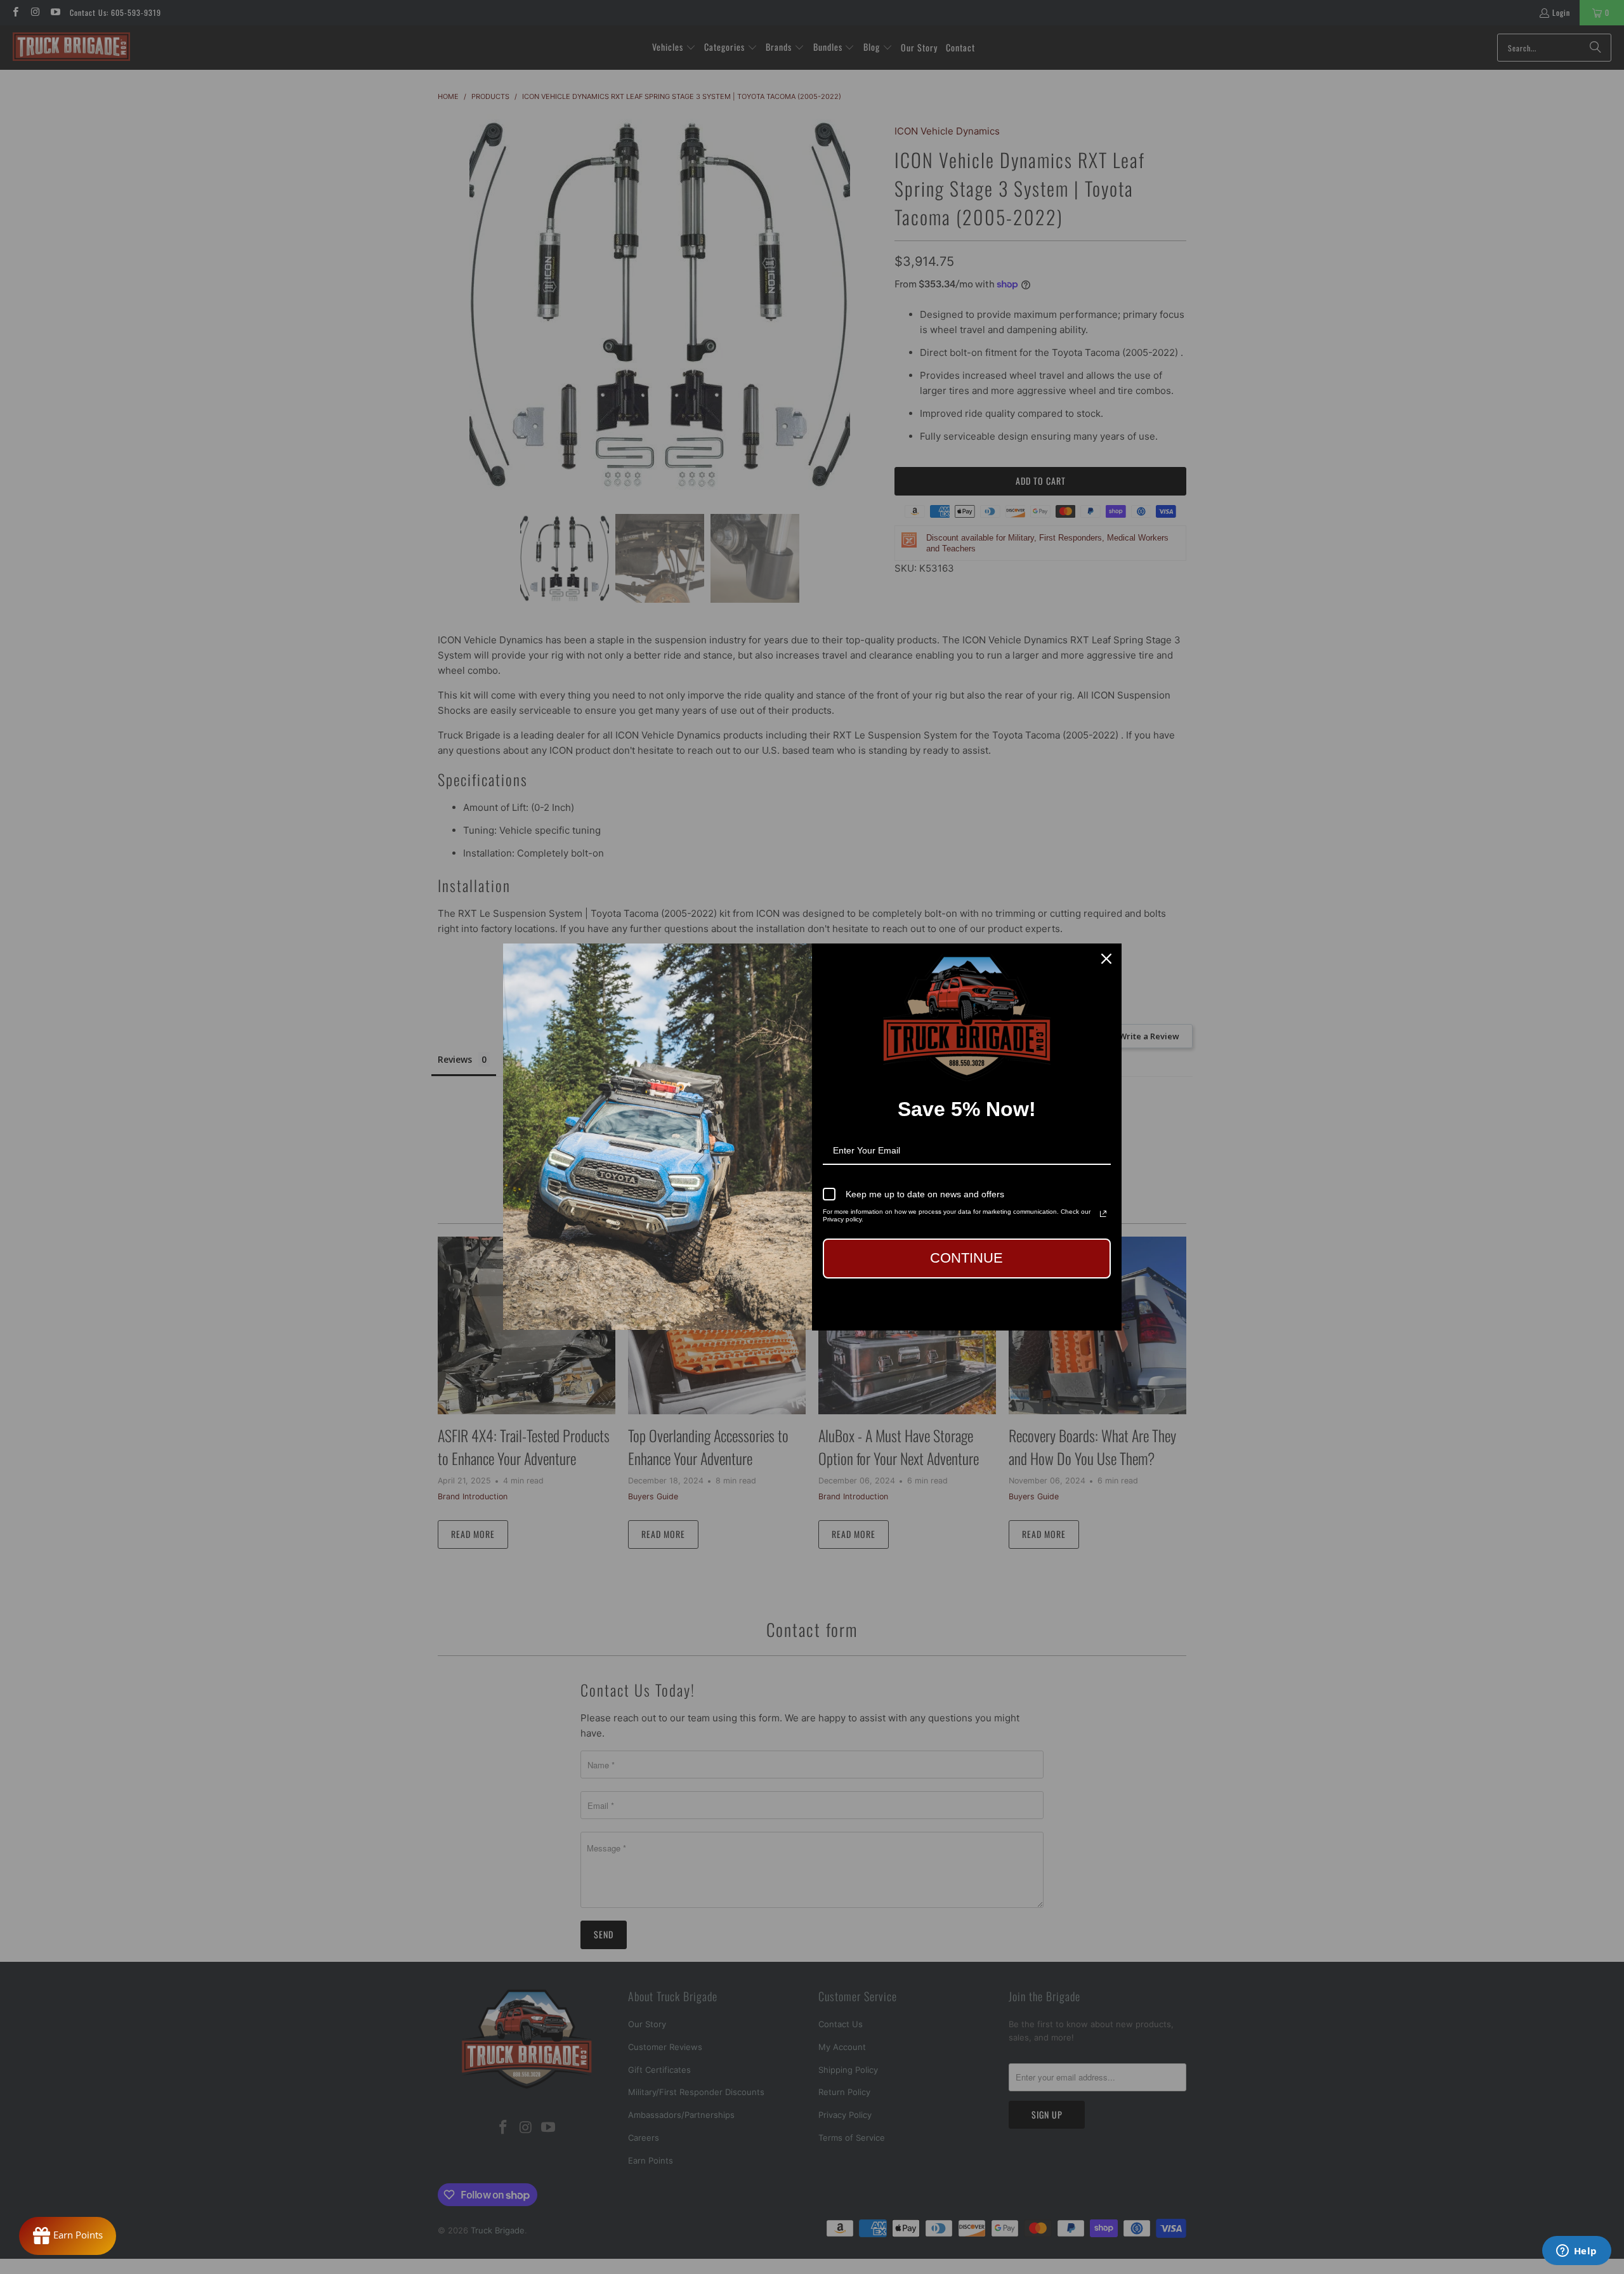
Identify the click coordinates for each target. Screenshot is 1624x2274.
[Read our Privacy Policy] (1103, 1214)
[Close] (1106, 959)
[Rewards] (68, 2236)
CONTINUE (966, 1258)
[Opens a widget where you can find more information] (1576, 2252)
